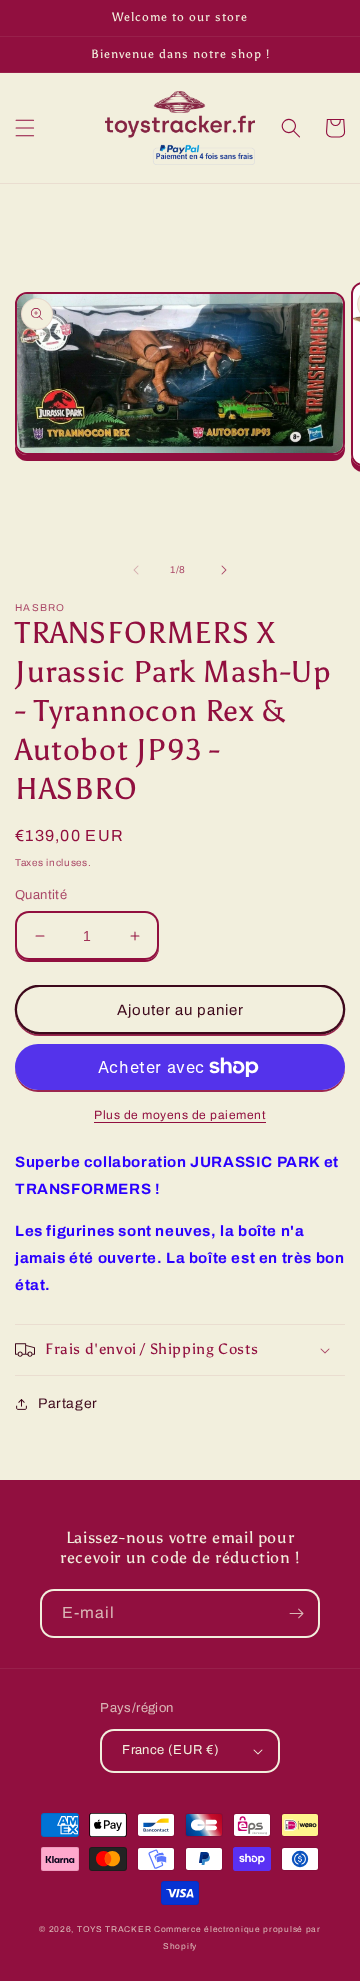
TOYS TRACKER (114, 1929)
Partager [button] (68, 1403)
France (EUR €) (171, 1750)
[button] (25, 128)
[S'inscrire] (296, 1613)
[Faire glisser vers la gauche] (136, 570)
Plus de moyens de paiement (180, 1115)
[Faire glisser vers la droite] (224, 570)
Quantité (41, 895)
